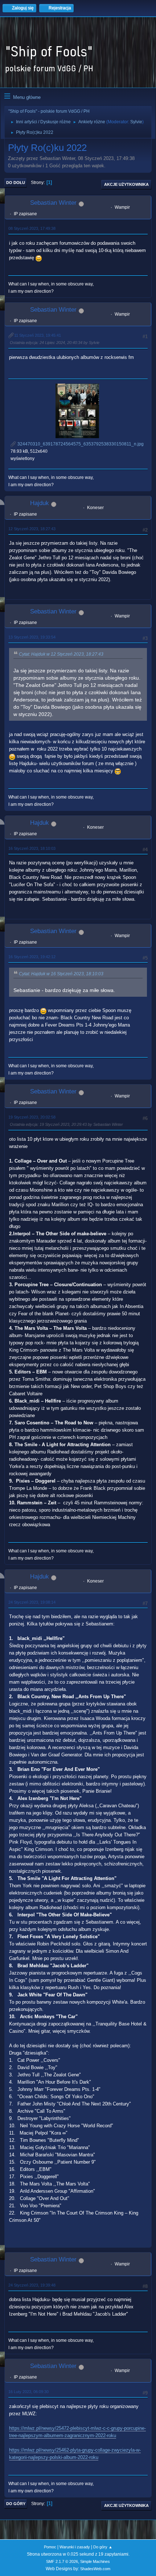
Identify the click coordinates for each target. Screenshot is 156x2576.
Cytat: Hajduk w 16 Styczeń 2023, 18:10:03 (61, 974)
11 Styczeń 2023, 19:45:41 (38, 335)
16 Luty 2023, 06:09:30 (28, 2392)
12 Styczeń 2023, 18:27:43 (32, 529)
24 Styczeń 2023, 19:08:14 (32, 1602)
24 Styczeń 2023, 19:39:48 (32, 2285)
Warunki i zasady (75, 2547)
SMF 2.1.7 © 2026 (62, 2561)
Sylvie (136, 122)
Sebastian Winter (53, 203)
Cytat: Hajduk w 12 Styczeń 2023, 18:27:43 (61, 654)
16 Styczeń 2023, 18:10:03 (32, 848)
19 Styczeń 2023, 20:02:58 (32, 1117)
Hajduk (40, 503)
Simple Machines (95, 2561)
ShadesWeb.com (95, 2569)
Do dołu (16, 183)
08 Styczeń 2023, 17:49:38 (32, 228)
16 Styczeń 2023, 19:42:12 (32, 957)
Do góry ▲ (103, 2547)
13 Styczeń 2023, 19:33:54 (32, 637)
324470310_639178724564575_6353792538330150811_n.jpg (80, 444)
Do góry (16, 2504)
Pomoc (50, 2547)
